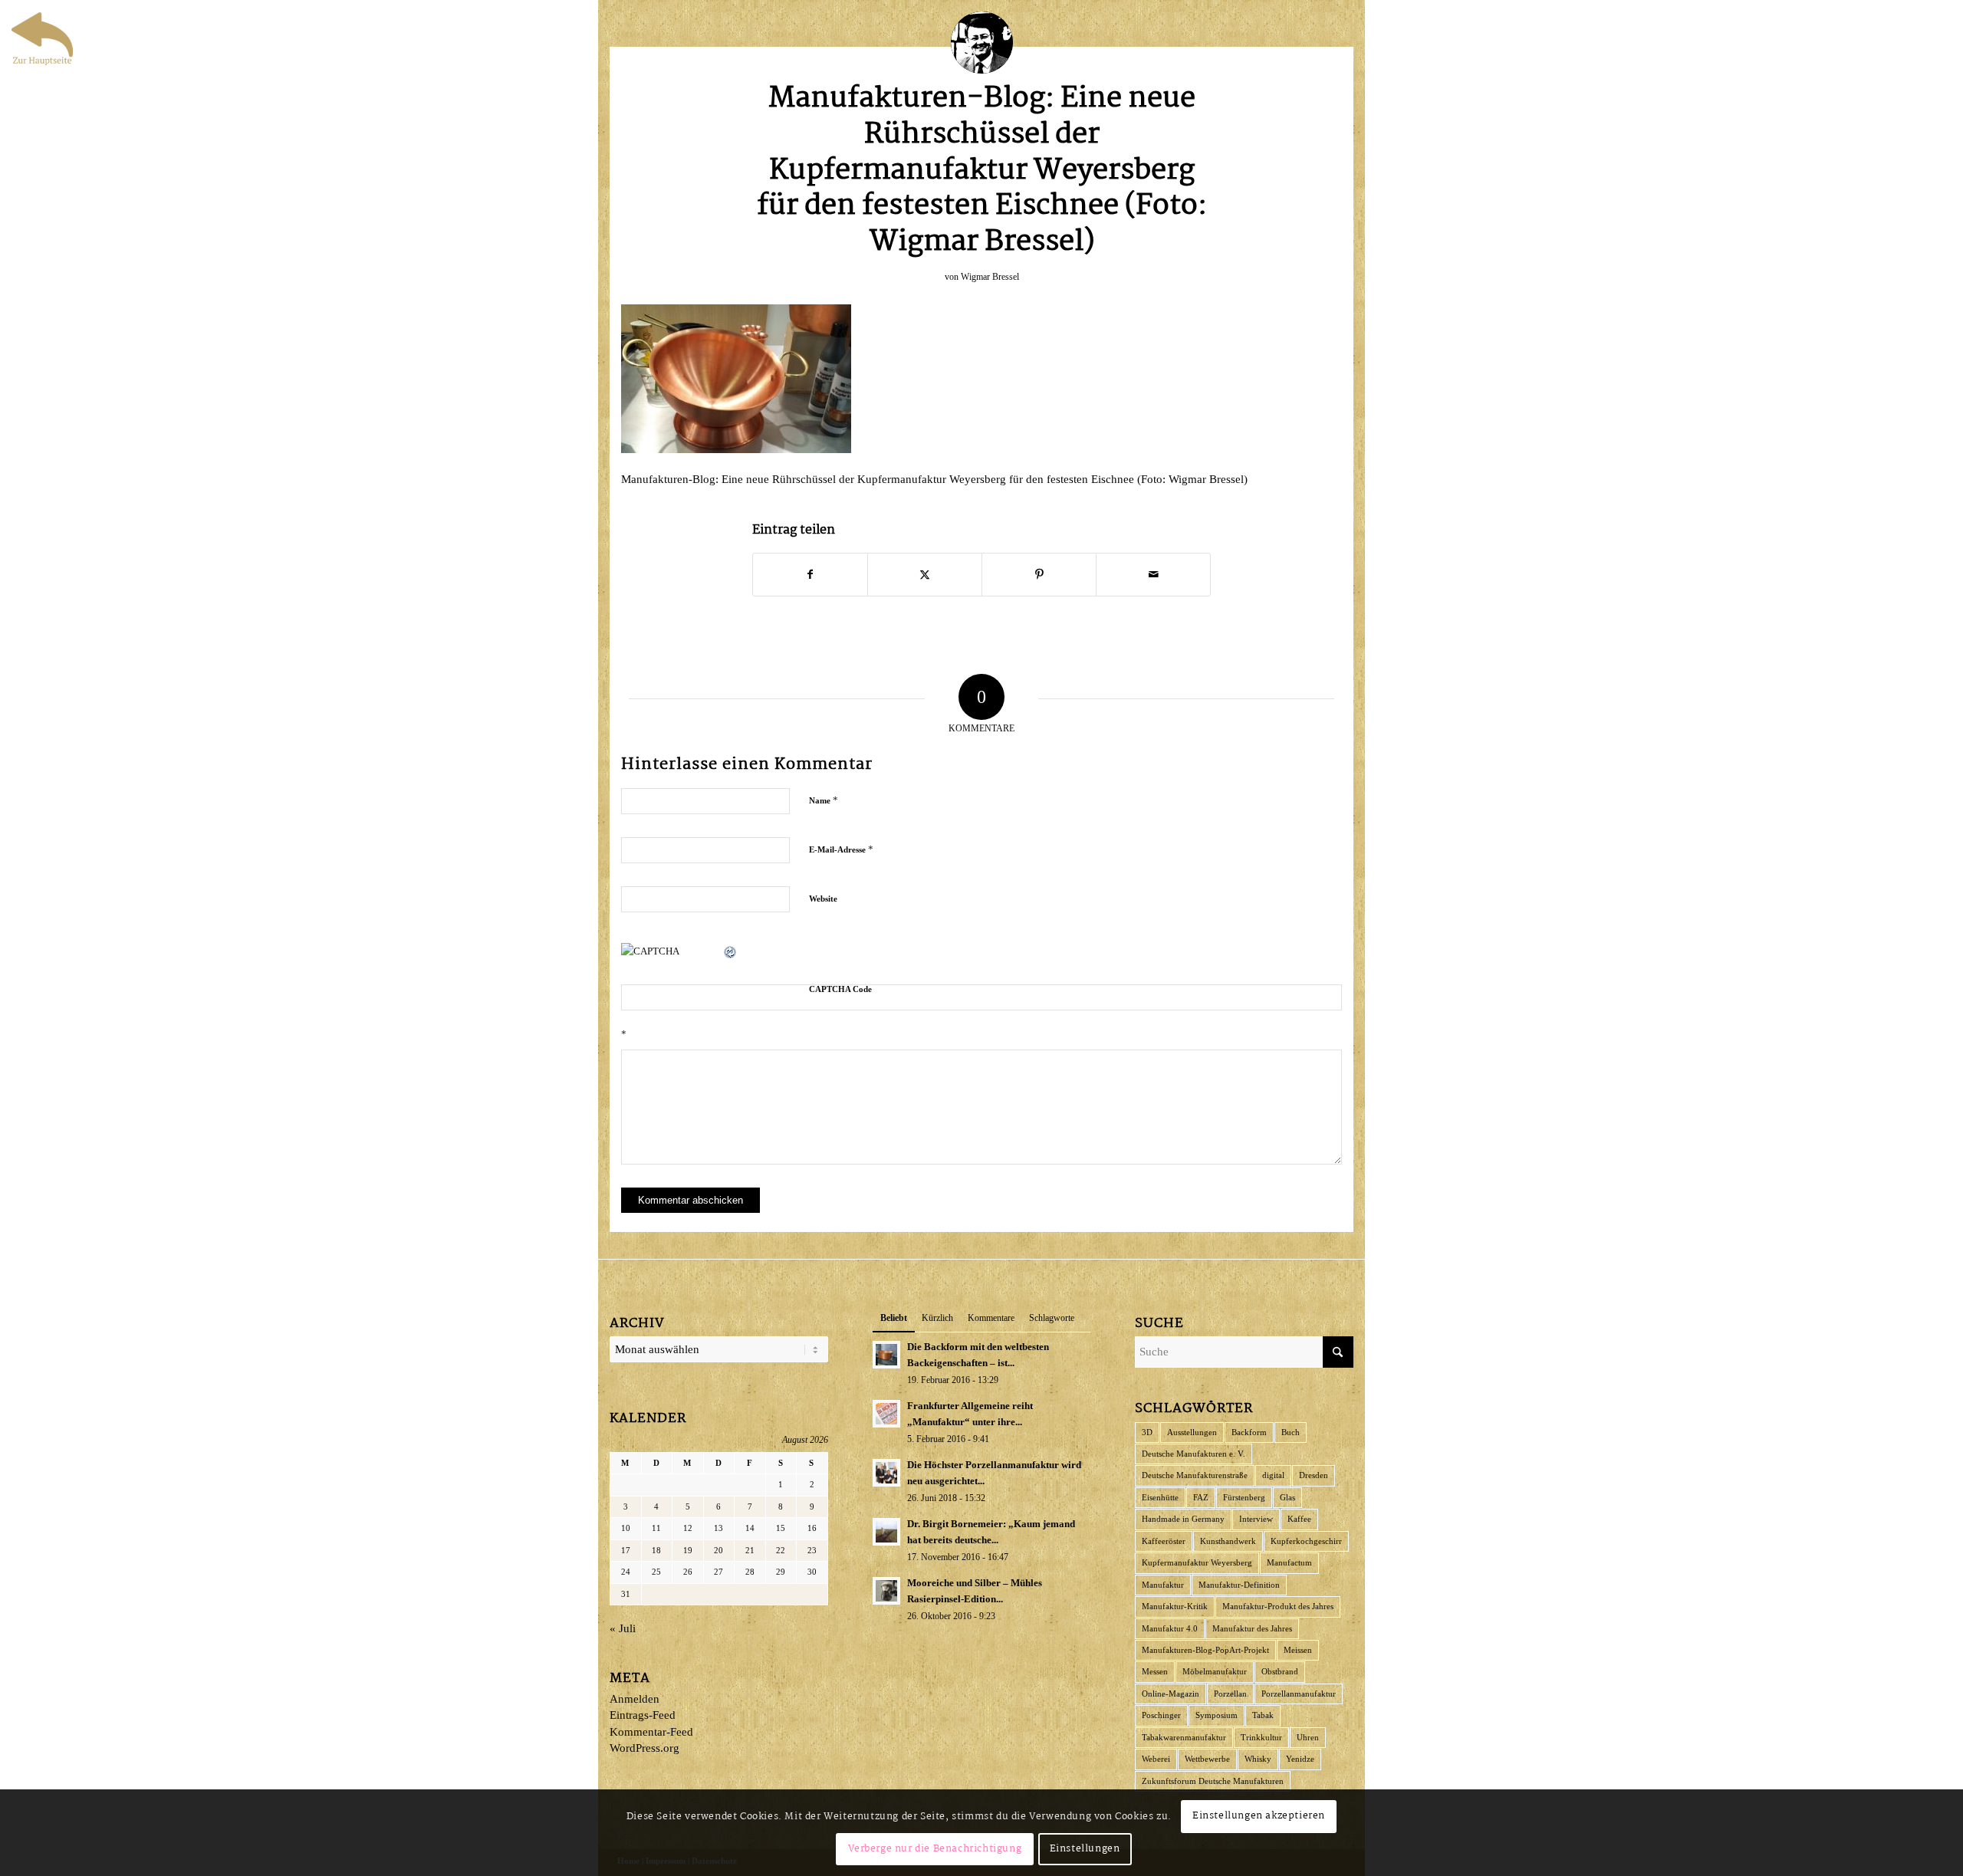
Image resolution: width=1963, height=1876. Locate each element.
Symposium (1217, 1715)
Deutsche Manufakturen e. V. (1194, 1454)
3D (1147, 1432)
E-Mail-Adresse (841, 849)
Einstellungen (1085, 1849)
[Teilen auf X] (925, 575)
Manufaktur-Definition (1239, 1585)
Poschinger (1161, 1715)
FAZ (1201, 1497)
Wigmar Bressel (990, 277)
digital (1273, 1475)
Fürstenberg (1244, 1497)
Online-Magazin (1171, 1694)
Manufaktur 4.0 (1170, 1628)
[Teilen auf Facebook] (810, 575)
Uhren (1308, 1737)
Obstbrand (1280, 1671)
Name (824, 800)
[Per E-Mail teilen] (1153, 575)
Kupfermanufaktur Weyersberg (1197, 1562)
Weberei (1156, 1759)
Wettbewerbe (1207, 1759)
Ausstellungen (1192, 1432)
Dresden (1314, 1475)
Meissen (1298, 1650)
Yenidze (1300, 1759)
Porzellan (1230, 1694)
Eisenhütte (1160, 1497)
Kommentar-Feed (651, 1732)
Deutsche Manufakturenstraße (1195, 1475)
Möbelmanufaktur (1215, 1671)
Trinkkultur (1261, 1737)
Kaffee (1299, 1519)
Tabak (1263, 1715)
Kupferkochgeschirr (1306, 1541)
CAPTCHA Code (840, 989)
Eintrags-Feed (643, 1715)
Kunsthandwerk (1228, 1541)
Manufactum (1289, 1562)
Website (823, 899)
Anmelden (635, 1699)
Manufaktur (1163, 1585)
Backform (1249, 1432)
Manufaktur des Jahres (1252, 1628)
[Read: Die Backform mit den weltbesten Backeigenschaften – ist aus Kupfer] (886, 1355)
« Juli (623, 1628)
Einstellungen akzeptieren (1259, 1816)
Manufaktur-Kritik (1175, 1606)
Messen (1155, 1671)
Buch (1291, 1432)
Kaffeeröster (1164, 1541)
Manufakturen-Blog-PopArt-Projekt (1205, 1650)
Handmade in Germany (1183, 1519)
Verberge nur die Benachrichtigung (935, 1849)
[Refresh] (731, 951)
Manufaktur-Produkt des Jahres (1278, 1606)
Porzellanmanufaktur (1299, 1694)
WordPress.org (644, 1748)
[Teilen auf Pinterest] (1039, 575)
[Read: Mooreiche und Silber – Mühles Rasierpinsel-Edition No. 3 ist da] (886, 1591)
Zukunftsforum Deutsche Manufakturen (1213, 1781)
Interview (1256, 1519)
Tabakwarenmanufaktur (1184, 1737)
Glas (1287, 1497)
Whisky (1258, 1759)
